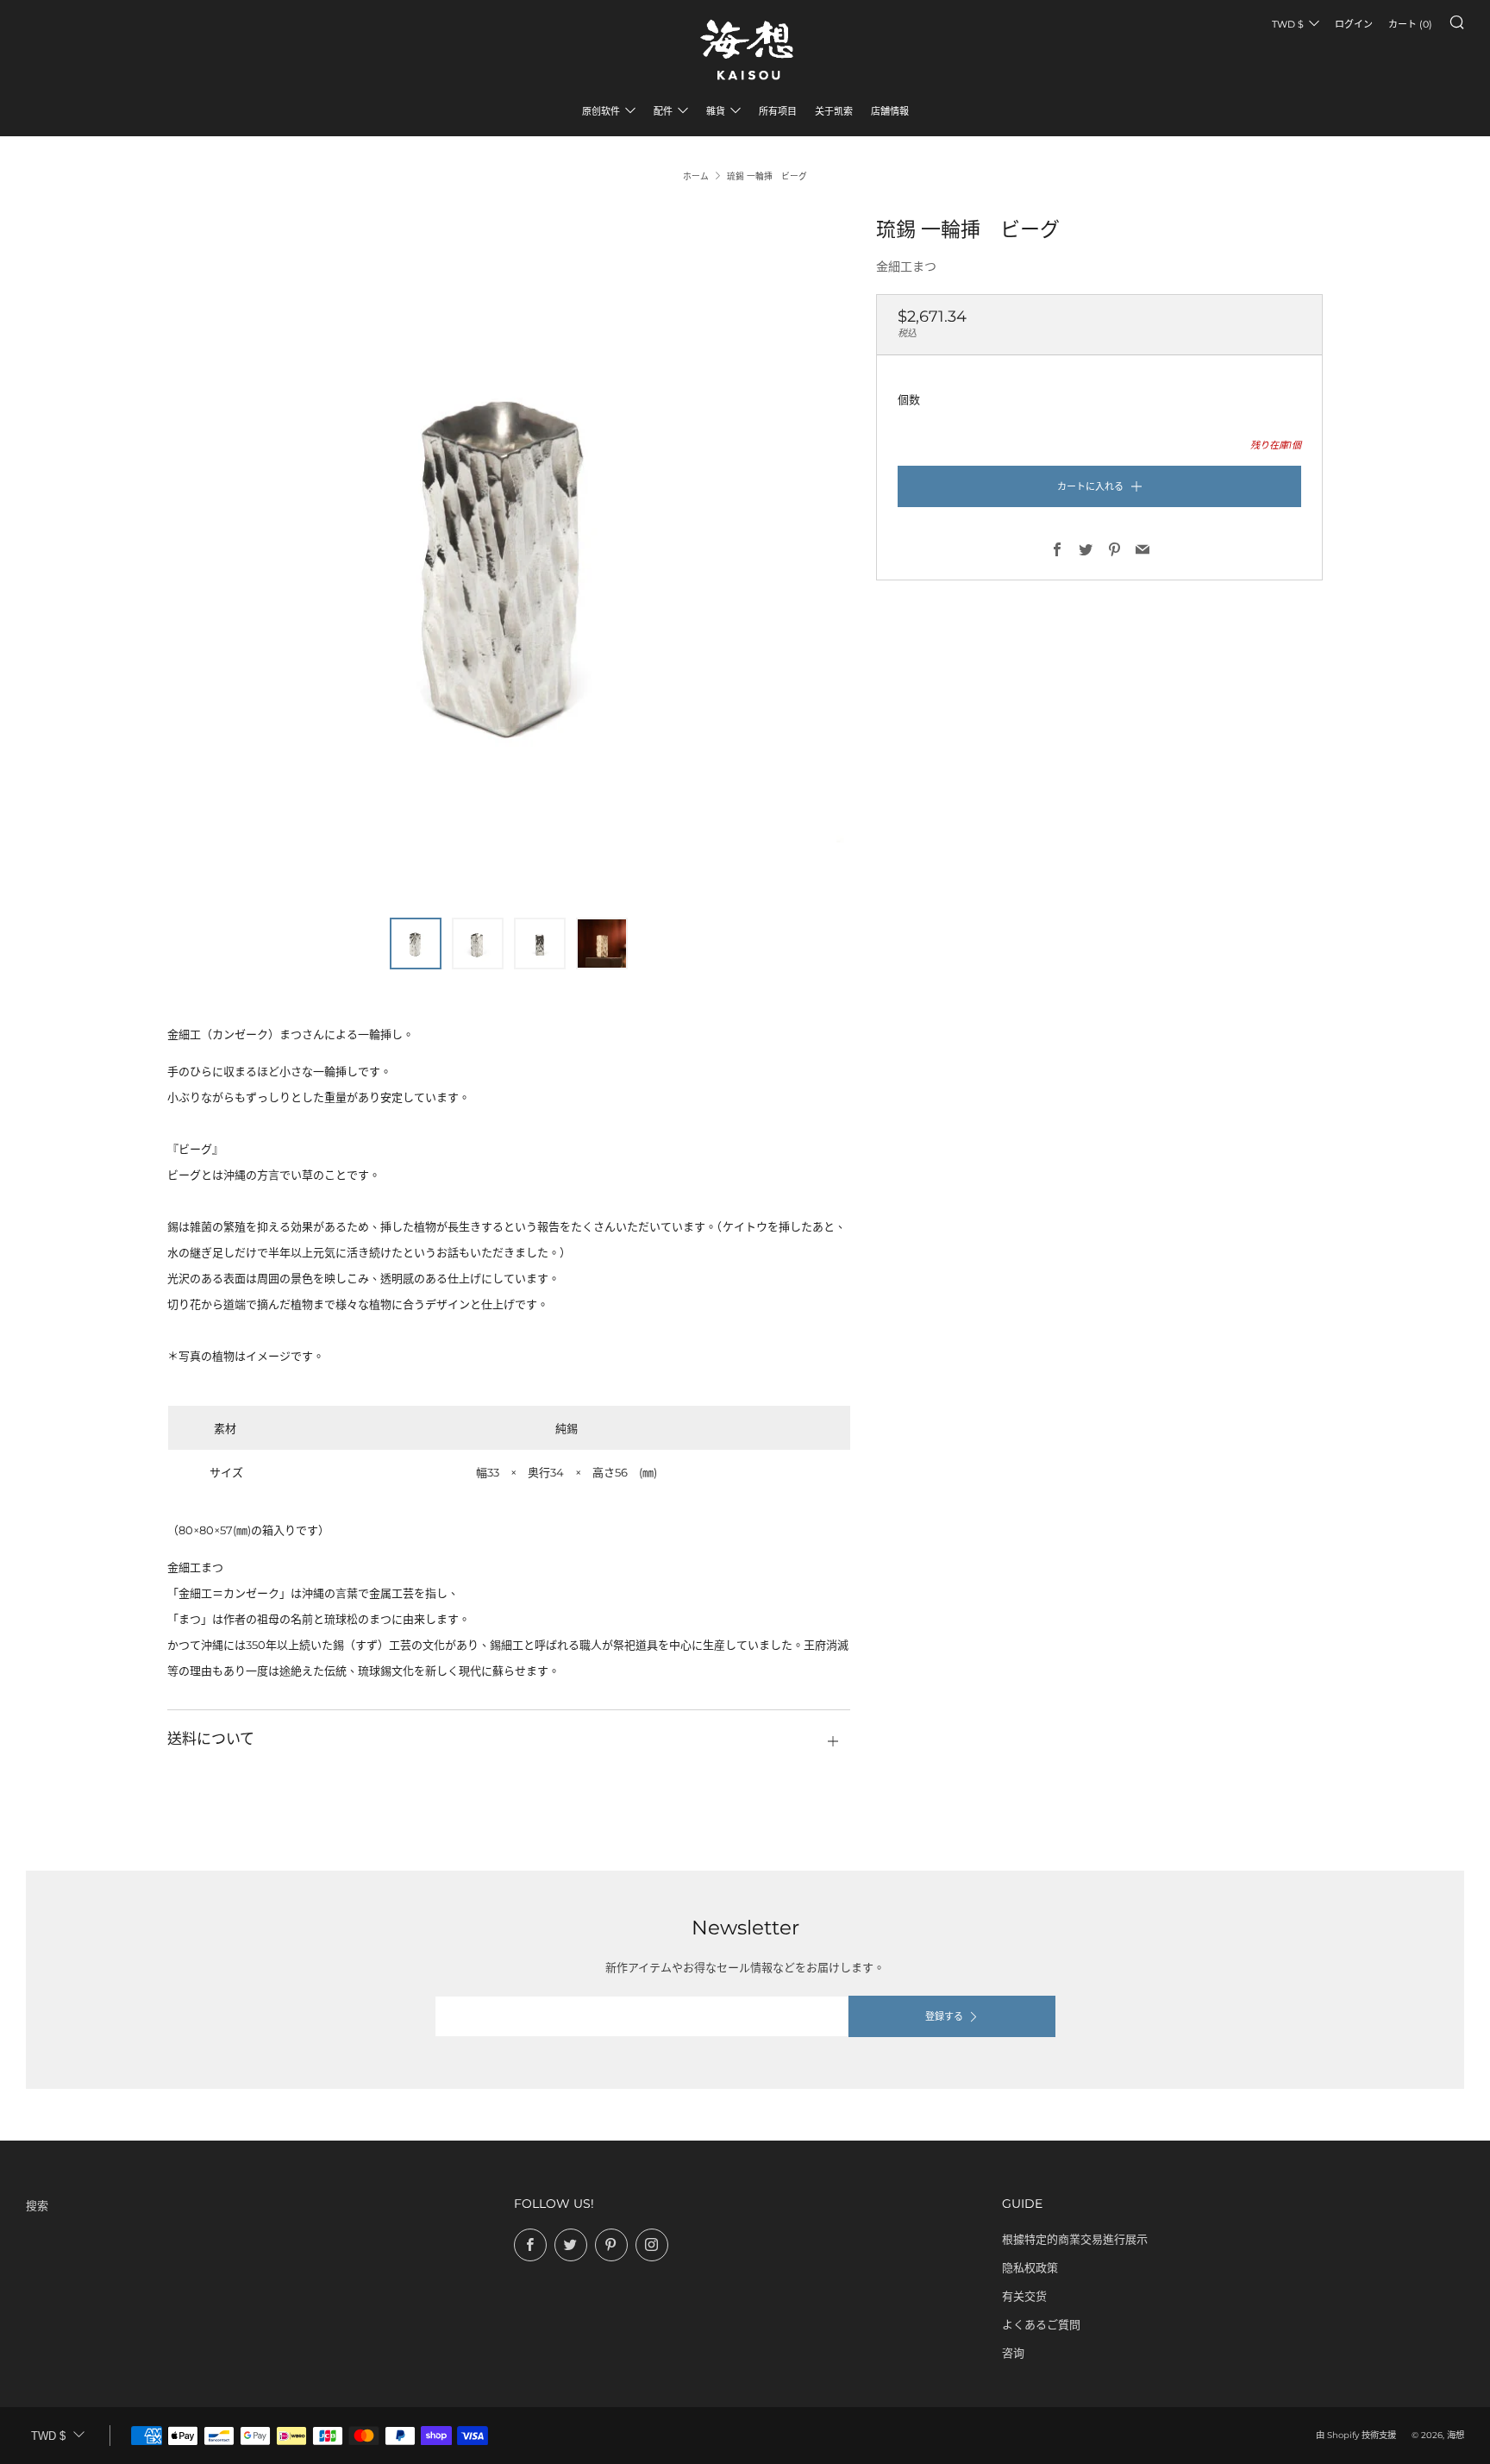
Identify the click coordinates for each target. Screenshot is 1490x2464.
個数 (909, 399)
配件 (663, 111)
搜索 (37, 2205)
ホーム (696, 176)
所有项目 (778, 111)
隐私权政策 (1030, 2267)
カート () (1410, 24)
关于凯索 (834, 111)
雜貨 (716, 111)
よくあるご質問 (1041, 2324)
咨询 (1013, 2353)
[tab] (416, 944)
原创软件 (601, 111)
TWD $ (1288, 24)
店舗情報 (890, 111)
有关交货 (1024, 2296)
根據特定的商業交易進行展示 (1075, 2239)
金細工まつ (906, 266)
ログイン (1354, 24)
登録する (944, 2016)
